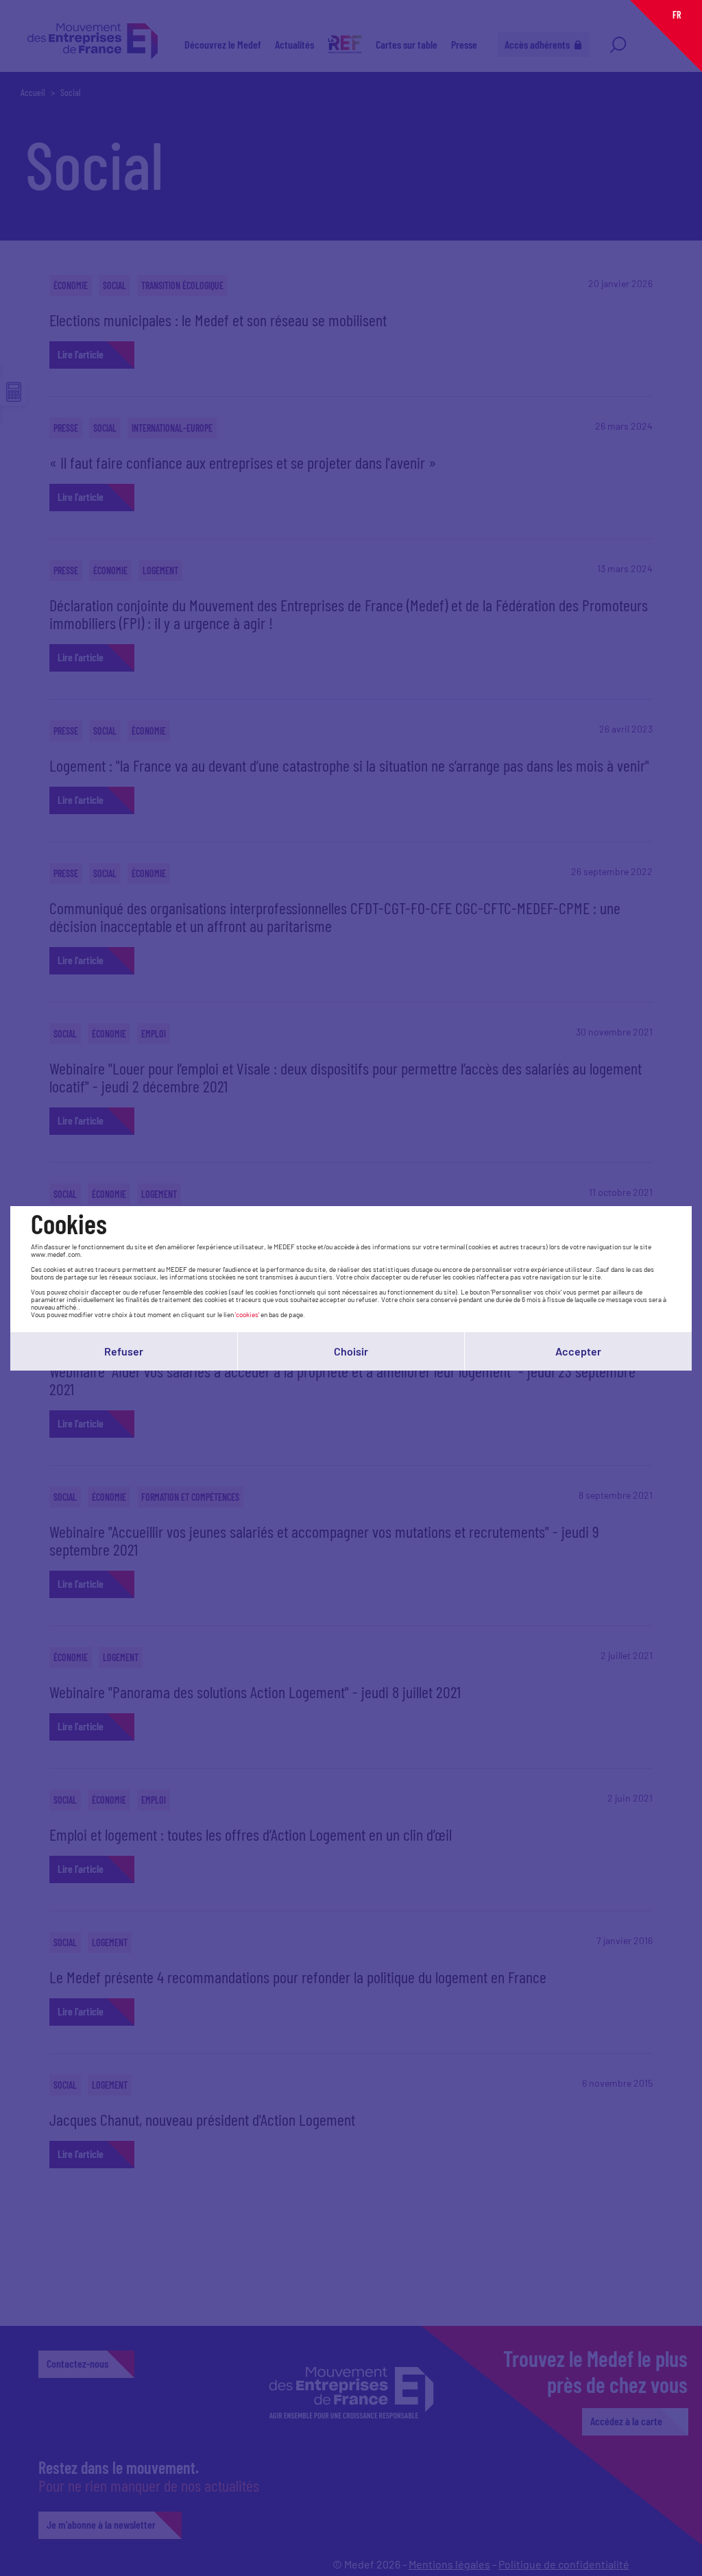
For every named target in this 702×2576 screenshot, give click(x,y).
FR (677, 15)
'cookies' (247, 1314)
